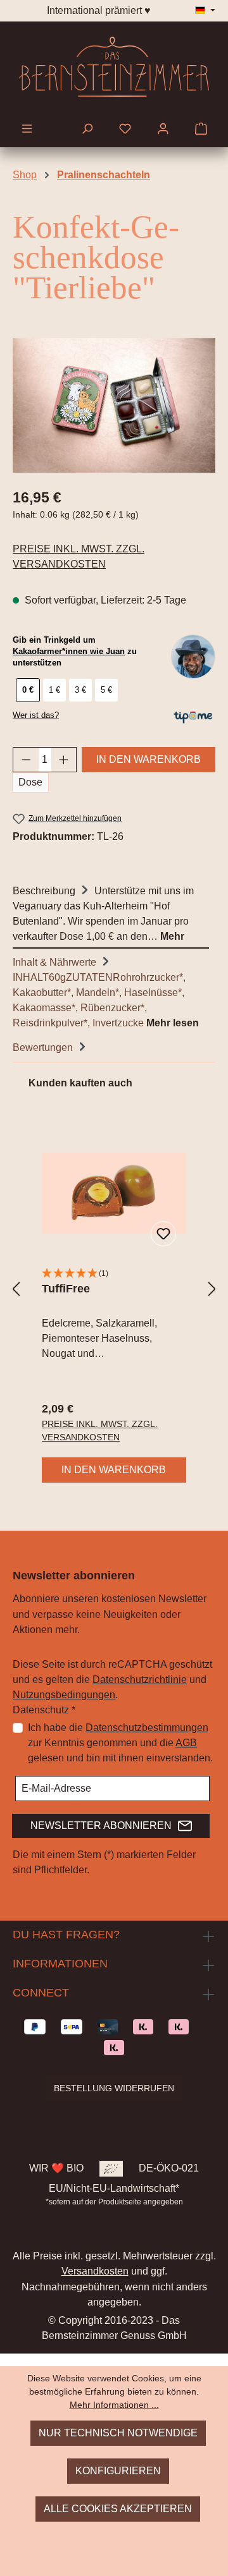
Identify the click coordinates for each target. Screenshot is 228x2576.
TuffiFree (66, 1289)
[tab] (111, 913)
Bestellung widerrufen (114, 2088)
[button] (114, 1274)
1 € (54, 690)
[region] (114, 405)
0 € (28, 690)
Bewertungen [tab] (44, 1048)
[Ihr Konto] (163, 130)
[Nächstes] (212, 1289)
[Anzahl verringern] (26, 760)
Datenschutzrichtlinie (140, 1680)
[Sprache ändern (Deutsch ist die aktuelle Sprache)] (205, 11)
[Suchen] (87, 130)
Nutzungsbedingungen (64, 1695)
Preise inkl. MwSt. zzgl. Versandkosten (79, 556)
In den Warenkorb (149, 759)
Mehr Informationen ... (114, 2405)
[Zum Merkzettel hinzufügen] (163, 1234)
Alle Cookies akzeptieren (118, 2509)
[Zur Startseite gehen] (114, 67)
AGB (186, 1743)
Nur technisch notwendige (118, 2433)
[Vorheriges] (16, 1289)
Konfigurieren (118, 2471)
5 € (106, 690)
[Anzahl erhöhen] (64, 760)
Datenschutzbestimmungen (147, 1728)
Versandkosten (95, 2271)
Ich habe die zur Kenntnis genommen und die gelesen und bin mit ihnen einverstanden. (120, 1743)
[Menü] (27, 130)
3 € (80, 690)
